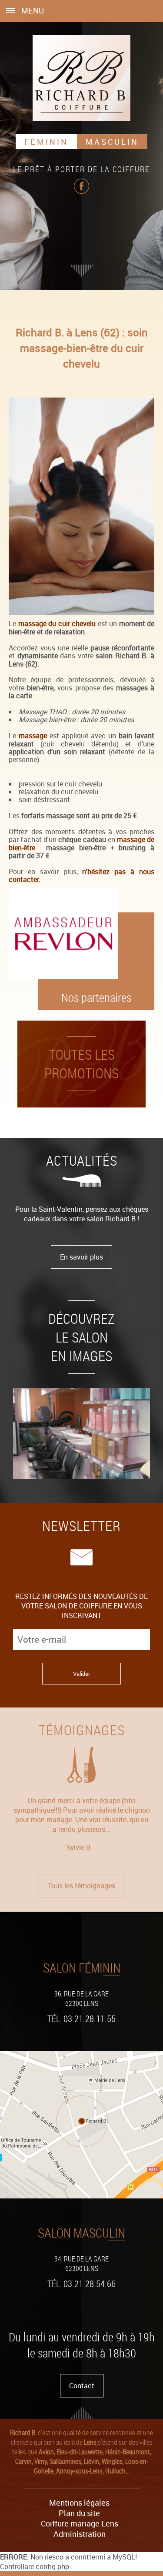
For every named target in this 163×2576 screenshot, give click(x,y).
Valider (81, 1674)
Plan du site (79, 2513)
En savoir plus (81, 1257)
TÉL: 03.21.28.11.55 (81, 2019)
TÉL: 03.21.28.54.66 (81, 2284)
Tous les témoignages (81, 1886)
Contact (82, 2386)
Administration (80, 2534)
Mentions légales (79, 2503)
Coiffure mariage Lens (80, 2523)
